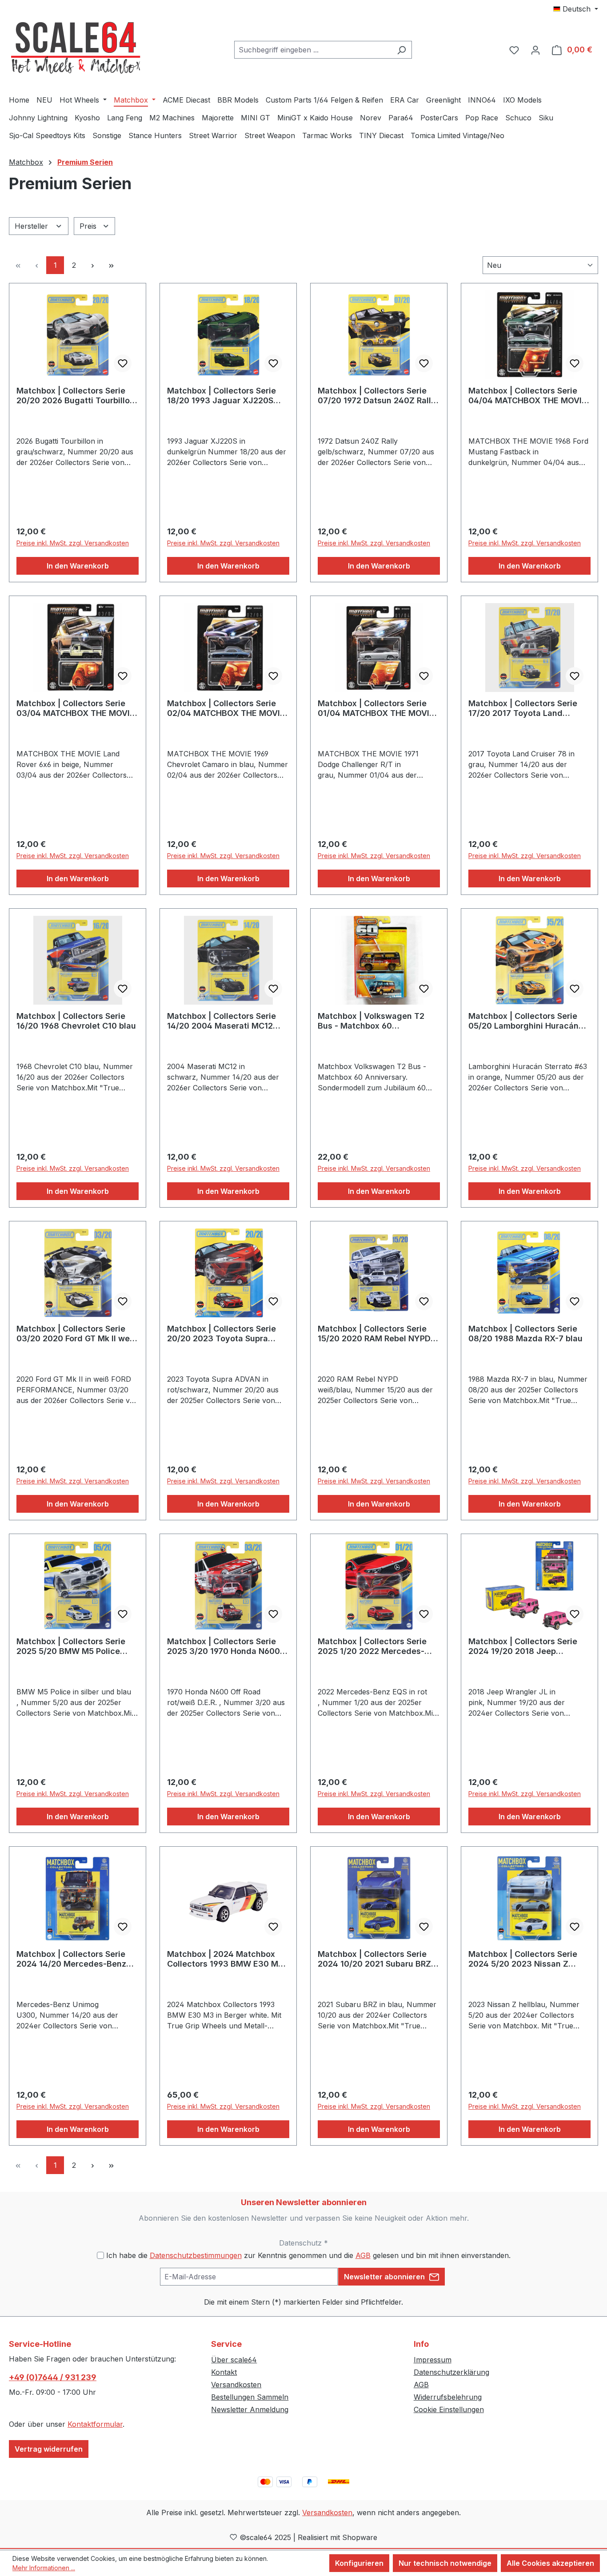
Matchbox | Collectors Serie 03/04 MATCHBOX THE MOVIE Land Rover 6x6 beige (76, 708)
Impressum (433, 2360)
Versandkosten (236, 2385)
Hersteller (32, 226)
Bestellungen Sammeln (250, 2397)
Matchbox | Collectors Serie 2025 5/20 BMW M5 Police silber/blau (71, 1646)
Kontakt (224, 2372)
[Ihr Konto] (535, 50)
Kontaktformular (95, 2424)
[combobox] (313, 50)
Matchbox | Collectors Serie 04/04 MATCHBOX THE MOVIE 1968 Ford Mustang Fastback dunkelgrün (527, 396)
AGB (363, 2255)
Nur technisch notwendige (445, 2563)
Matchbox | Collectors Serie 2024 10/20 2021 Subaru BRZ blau (374, 1959)
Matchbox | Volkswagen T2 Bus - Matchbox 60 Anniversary (371, 1021)
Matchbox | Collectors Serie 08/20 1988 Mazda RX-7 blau (525, 1334)
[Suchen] (401, 50)
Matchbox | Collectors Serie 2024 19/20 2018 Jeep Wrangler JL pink (523, 1646)
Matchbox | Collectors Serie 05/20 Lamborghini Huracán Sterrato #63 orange (523, 1021)
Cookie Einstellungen (449, 2409)
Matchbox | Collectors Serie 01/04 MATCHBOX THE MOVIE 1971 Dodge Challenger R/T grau (376, 708)
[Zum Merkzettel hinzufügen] (123, 363)
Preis (89, 226)
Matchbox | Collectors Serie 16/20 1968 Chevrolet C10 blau (76, 1021)
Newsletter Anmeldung (250, 2409)
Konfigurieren (359, 2563)
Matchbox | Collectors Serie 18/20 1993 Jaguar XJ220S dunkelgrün (222, 396)
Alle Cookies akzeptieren (550, 2563)
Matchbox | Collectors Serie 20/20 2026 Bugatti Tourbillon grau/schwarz (76, 396)
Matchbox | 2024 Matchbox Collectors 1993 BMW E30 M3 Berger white (225, 1959)
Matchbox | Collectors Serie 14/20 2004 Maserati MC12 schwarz (222, 1021)
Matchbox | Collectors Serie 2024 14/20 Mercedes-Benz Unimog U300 (71, 1959)
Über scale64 (234, 2360)
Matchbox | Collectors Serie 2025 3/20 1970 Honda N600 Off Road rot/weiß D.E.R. (224, 1646)
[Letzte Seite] (111, 265)
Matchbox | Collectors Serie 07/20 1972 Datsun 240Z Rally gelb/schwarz (377, 396)
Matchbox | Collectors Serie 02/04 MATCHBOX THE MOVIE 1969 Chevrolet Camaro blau (226, 708)
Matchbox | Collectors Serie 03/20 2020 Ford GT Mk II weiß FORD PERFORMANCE (77, 1334)
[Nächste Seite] (92, 265)
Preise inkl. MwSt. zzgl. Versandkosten (73, 543)
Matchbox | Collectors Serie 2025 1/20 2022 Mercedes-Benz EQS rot (372, 1646)
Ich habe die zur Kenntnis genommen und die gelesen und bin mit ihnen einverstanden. (308, 2255)
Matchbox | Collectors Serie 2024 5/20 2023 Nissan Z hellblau (523, 1959)
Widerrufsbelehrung (448, 2397)
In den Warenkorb (78, 566)
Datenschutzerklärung (451, 2372)
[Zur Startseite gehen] (76, 48)
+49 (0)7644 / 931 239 (53, 2377)
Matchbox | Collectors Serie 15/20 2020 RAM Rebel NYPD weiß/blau (374, 1334)
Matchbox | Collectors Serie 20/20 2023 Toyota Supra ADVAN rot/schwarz (222, 1334)
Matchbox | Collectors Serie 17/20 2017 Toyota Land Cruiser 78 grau (523, 708)
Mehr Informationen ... (44, 2568)
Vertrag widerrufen (49, 2449)
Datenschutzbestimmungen (196, 2255)
